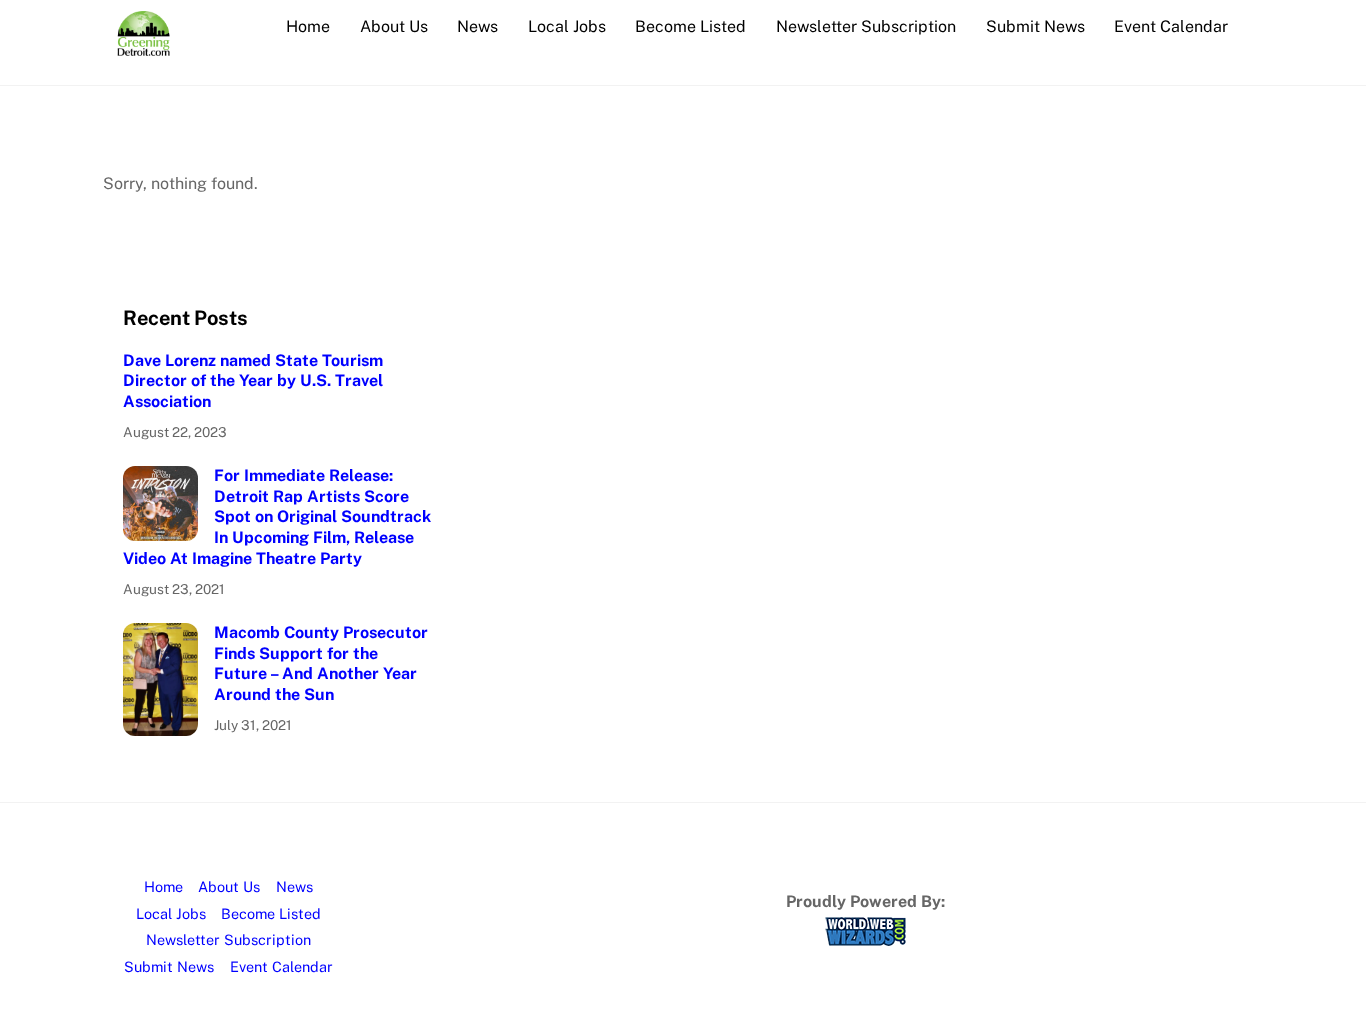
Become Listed (690, 26)
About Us (394, 26)
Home (308, 26)
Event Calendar (1171, 26)
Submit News (1035, 26)
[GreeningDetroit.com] (143, 46)
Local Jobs (567, 26)
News (477, 26)
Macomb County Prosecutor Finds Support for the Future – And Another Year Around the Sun (321, 663)
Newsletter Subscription (866, 26)
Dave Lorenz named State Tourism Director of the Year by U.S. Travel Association (253, 381)
